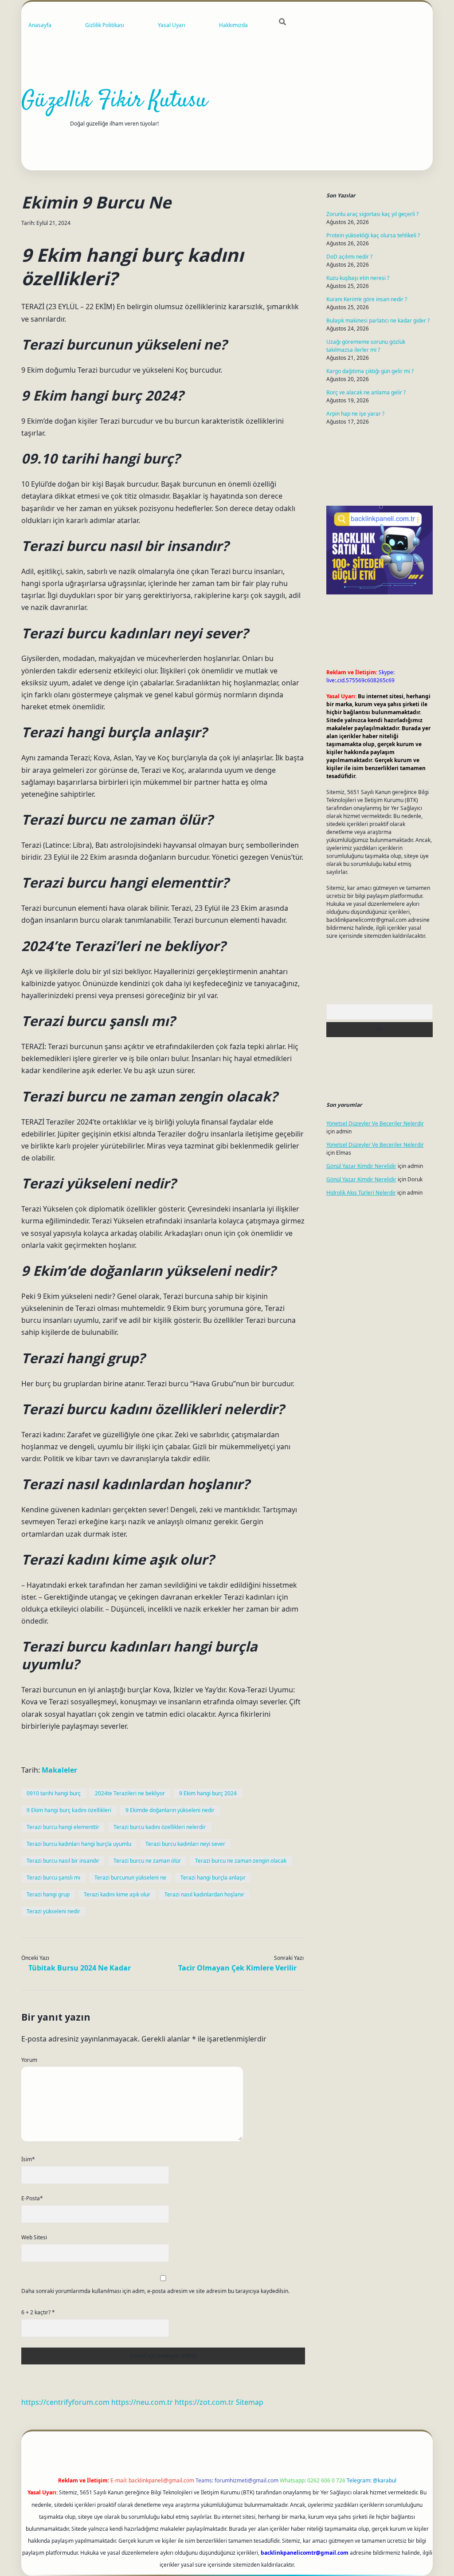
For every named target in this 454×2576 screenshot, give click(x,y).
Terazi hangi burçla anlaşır (213, 1878)
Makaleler (59, 1770)
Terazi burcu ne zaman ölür (147, 1861)
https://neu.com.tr (142, 2402)
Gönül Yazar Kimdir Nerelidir (361, 1166)
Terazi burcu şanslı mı (53, 1878)
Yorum (29, 2060)
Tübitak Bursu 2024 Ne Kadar (80, 1968)
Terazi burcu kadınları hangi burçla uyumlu (79, 1844)
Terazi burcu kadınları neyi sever (185, 1844)
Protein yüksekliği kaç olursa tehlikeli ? (373, 235)
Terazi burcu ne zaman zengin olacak (241, 1861)
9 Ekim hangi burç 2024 (208, 1793)
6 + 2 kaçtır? (38, 2312)
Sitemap (250, 2402)
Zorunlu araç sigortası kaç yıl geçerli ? (372, 214)
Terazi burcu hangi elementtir (63, 1827)
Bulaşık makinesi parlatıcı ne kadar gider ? (378, 321)
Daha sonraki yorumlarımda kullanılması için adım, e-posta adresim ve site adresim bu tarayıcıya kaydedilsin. (155, 2291)
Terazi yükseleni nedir (53, 1911)
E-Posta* (32, 2198)
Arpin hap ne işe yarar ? (355, 414)
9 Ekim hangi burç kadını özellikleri (69, 1810)
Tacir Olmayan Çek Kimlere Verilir (237, 1968)
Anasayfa (40, 25)
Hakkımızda (233, 25)
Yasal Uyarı (172, 25)
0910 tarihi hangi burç (54, 1793)
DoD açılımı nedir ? (349, 257)
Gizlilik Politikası (105, 25)
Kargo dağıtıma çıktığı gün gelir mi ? (370, 371)
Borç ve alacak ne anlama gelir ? (366, 392)
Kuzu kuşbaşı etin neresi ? (358, 278)
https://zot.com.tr (204, 2402)
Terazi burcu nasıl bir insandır (63, 1861)
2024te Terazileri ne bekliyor (130, 1793)
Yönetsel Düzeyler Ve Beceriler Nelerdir (375, 1123)
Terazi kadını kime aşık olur (117, 1894)
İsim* (28, 2159)
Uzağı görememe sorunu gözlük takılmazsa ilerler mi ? (366, 346)
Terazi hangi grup (48, 1894)
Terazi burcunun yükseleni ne (130, 1878)
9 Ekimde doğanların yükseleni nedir (170, 1810)
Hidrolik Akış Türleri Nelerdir (361, 1193)
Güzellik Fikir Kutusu (114, 101)
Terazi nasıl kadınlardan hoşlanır (204, 1894)
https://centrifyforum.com (65, 2402)
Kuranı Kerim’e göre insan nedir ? (367, 299)
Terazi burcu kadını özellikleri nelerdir (160, 1827)
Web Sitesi (34, 2237)
